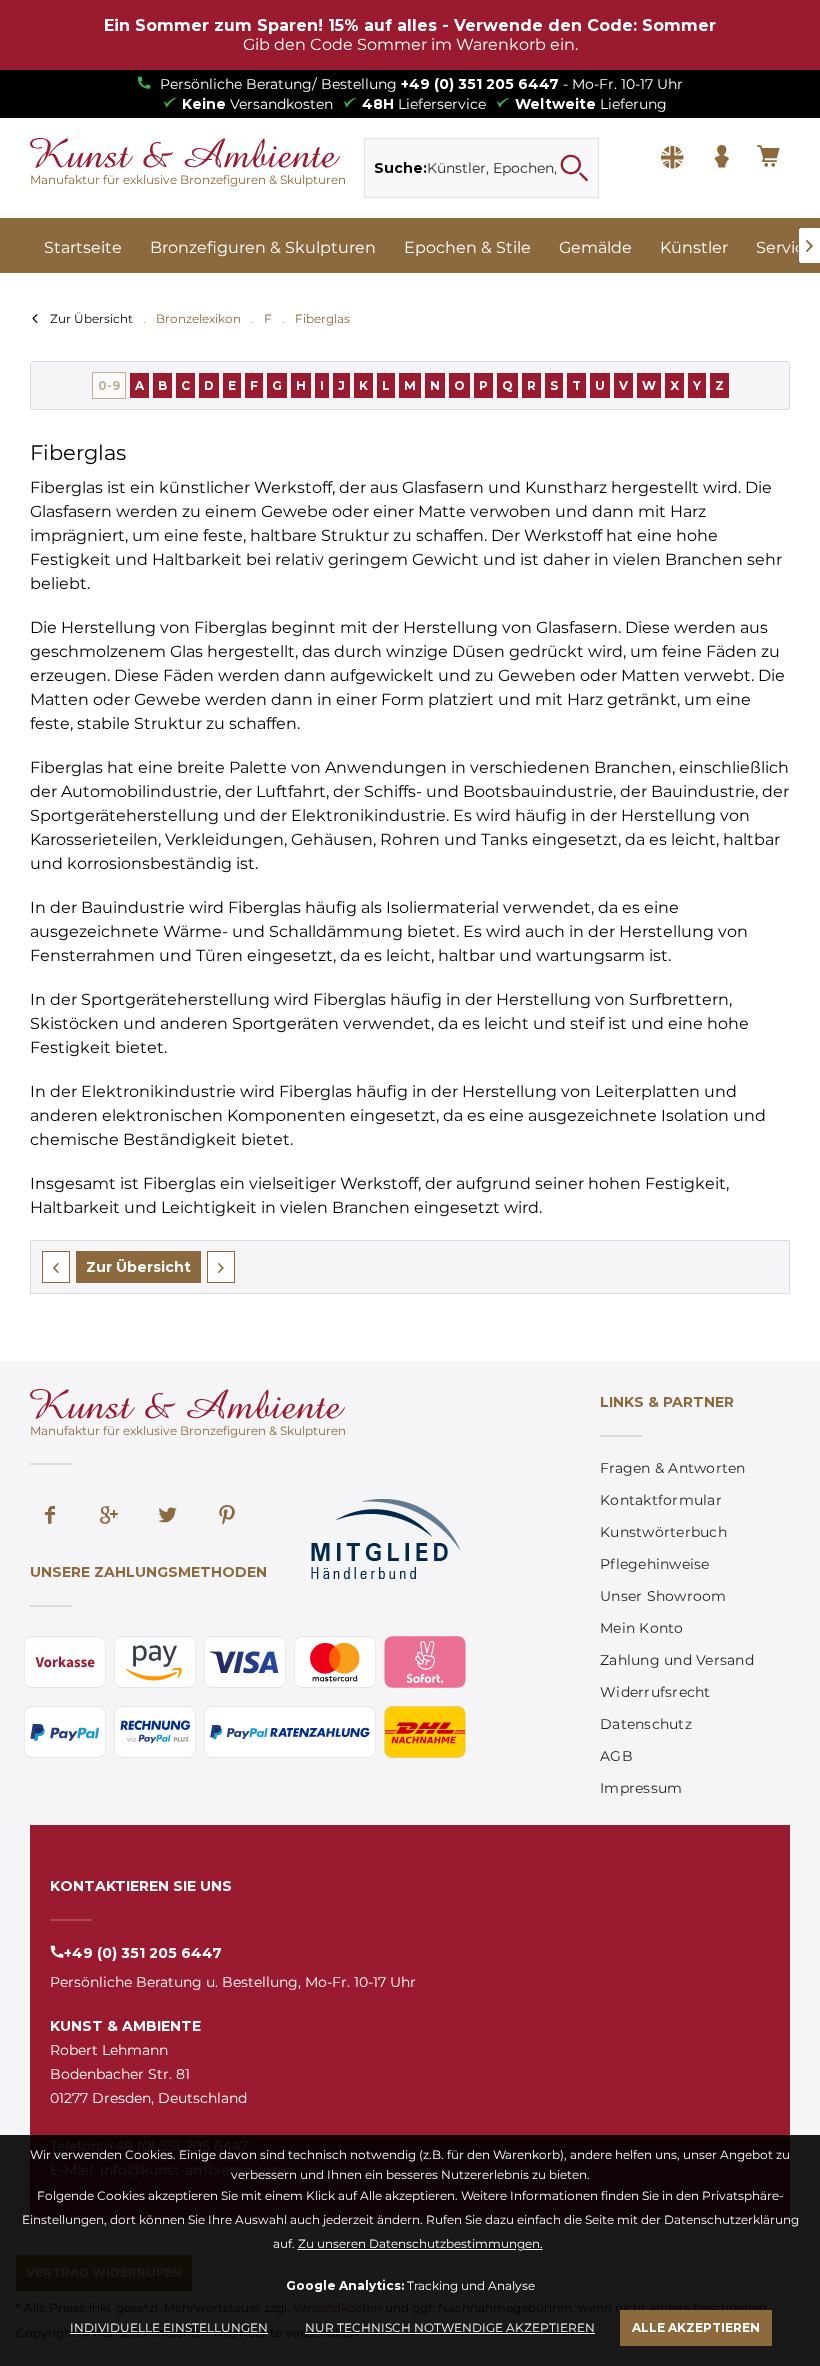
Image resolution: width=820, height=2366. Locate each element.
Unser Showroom (663, 1596)
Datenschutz (646, 1724)
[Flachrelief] (221, 1267)
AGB (616, 1756)
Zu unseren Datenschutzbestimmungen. (420, 2243)
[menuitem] (481, 168)
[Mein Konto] (721, 158)
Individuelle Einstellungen (169, 2327)
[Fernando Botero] (56, 1267)
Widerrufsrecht (655, 1692)
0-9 (109, 385)
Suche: (400, 168)
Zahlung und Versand (677, 1660)
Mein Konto (642, 1628)
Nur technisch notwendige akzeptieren (450, 2327)
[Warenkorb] (770, 158)
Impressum (641, 1788)
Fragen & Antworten (673, 1468)
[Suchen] (574, 168)
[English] (672, 158)
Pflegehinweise (655, 1564)
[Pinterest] (227, 1517)
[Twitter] (168, 1517)
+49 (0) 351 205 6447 (480, 84)
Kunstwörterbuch (663, 1532)
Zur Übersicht (91, 318)
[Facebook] (50, 1517)
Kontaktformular (661, 1500)
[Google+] (109, 1517)
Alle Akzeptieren (696, 2327)
